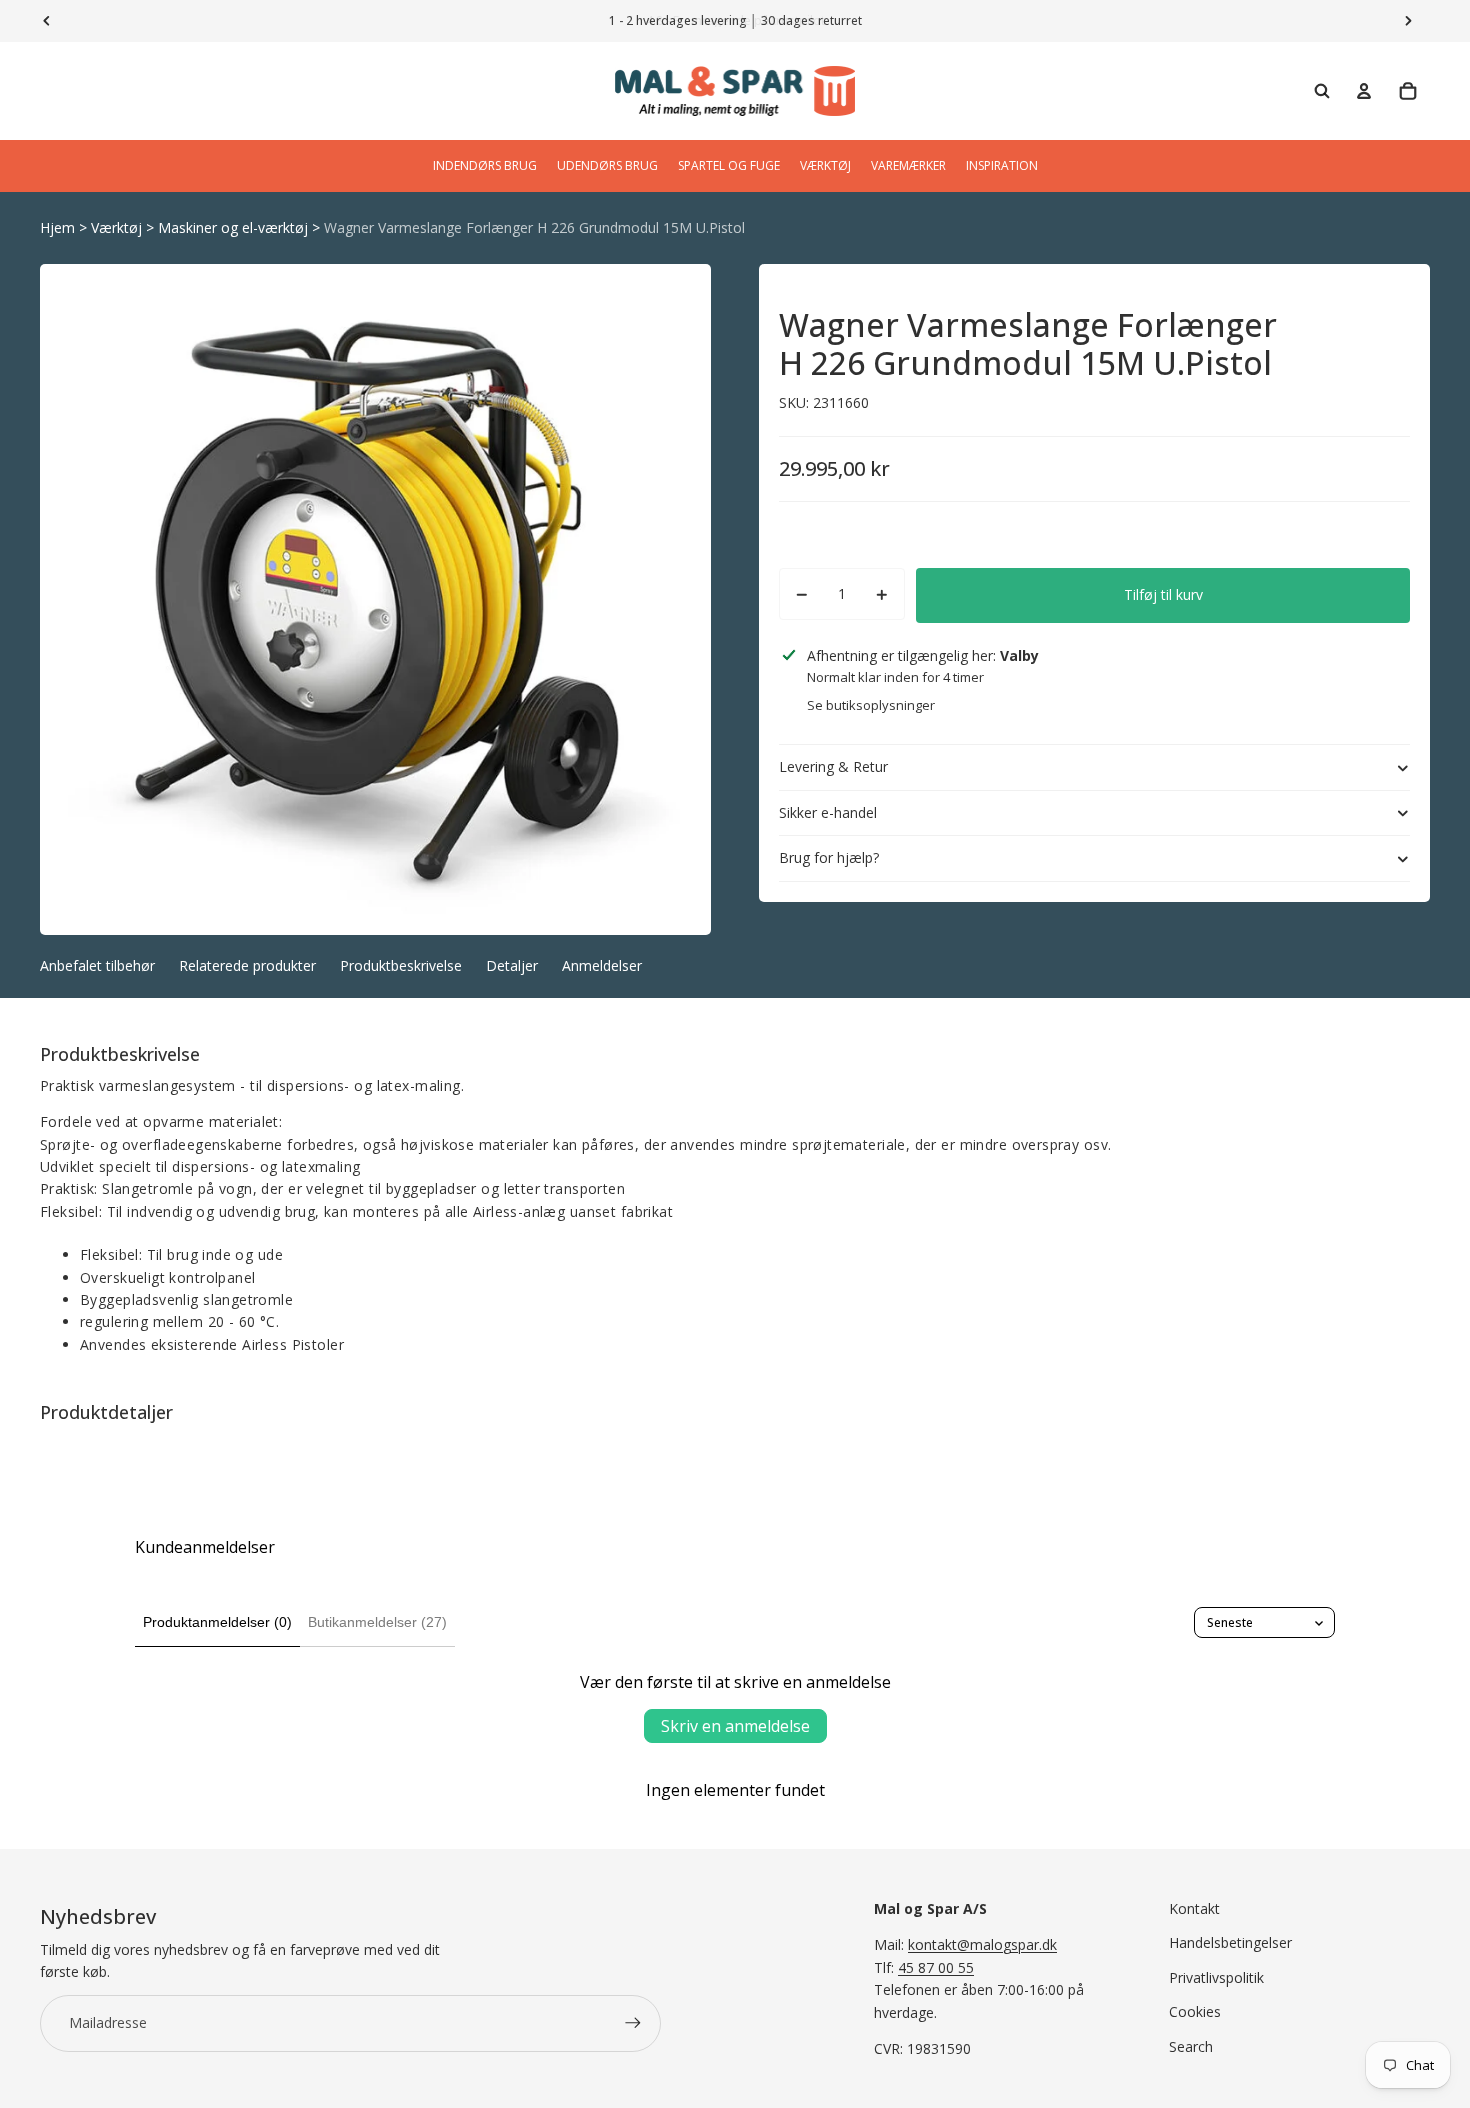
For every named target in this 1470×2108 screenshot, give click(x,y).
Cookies (1195, 2011)
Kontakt (1194, 1908)
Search (1191, 2046)
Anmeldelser (602, 965)
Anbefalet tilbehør (97, 965)
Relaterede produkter (247, 965)
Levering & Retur (833, 766)
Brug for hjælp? (829, 858)
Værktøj (116, 227)
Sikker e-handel (828, 812)
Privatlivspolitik (1216, 1977)
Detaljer (512, 965)
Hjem (57, 227)
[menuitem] (485, 166)
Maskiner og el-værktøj (233, 227)
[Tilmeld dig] (633, 2023)
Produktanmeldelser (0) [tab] (217, 1622)
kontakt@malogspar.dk (982, 1944)
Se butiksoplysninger (871, 705)
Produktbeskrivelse (401, 965)
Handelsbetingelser (1230, 1942)
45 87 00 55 (936, 1967)
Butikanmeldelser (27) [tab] (377, 1622)
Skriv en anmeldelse (735, 1726)
